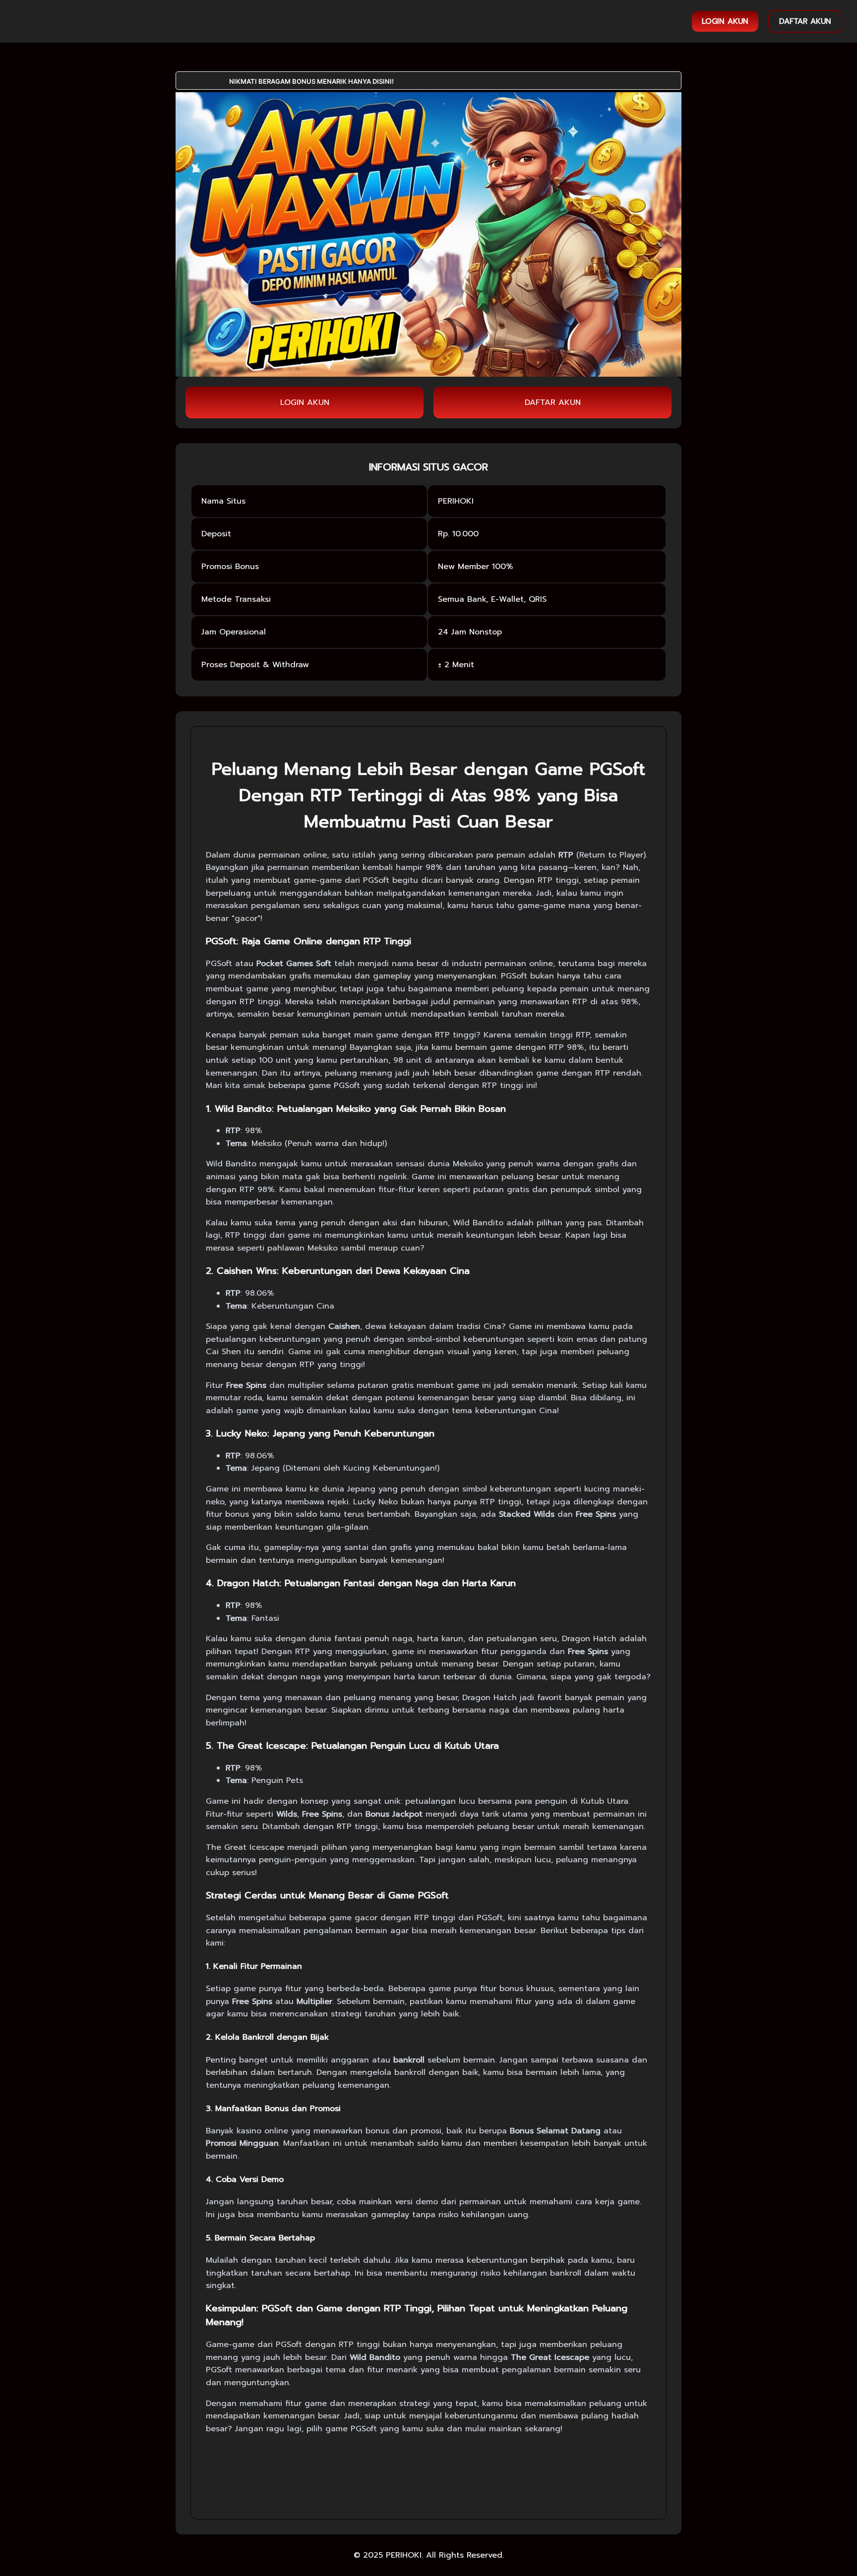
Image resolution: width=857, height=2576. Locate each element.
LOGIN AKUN (725, 21)
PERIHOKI (404, 2555)
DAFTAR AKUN (805, 21)
